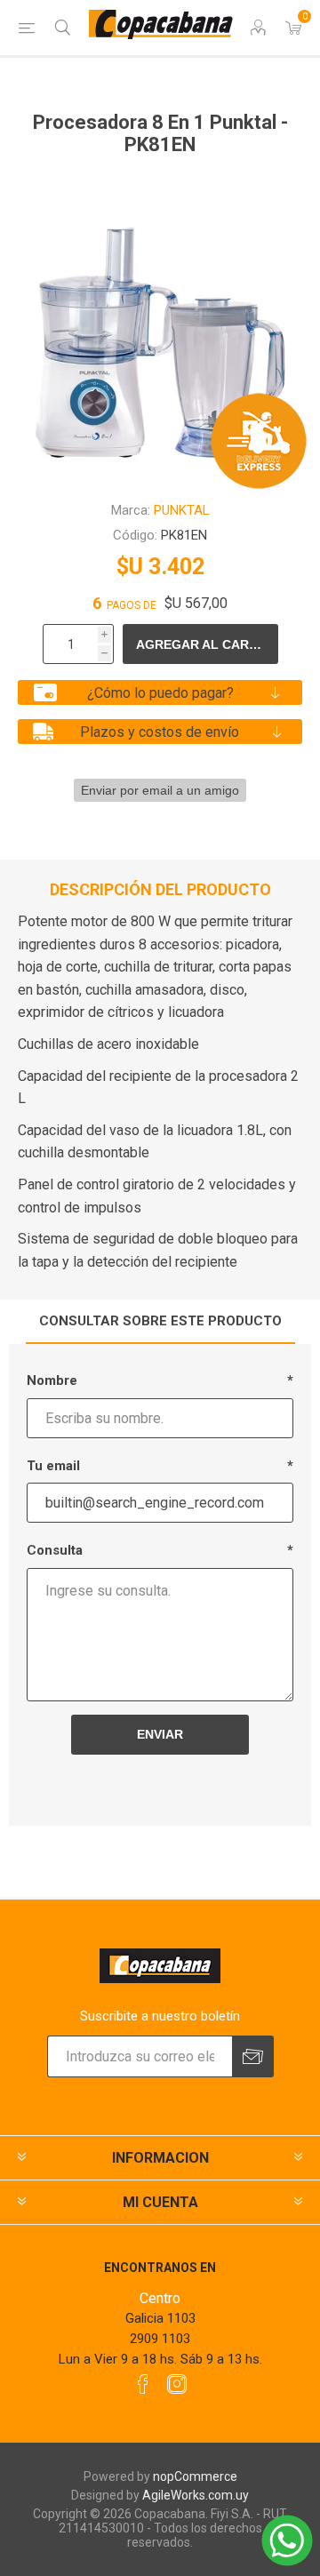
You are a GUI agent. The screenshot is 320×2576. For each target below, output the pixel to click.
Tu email (53, 1466)
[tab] (160, 1322)
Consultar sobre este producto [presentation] (160, 1321)
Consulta (55, 1550)
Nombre (52, 1380)
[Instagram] (177, 2384)
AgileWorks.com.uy (196, 2495)
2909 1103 (160, 2339)
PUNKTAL (182, 510)
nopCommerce (195, 2476)
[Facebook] (143, 2384)
